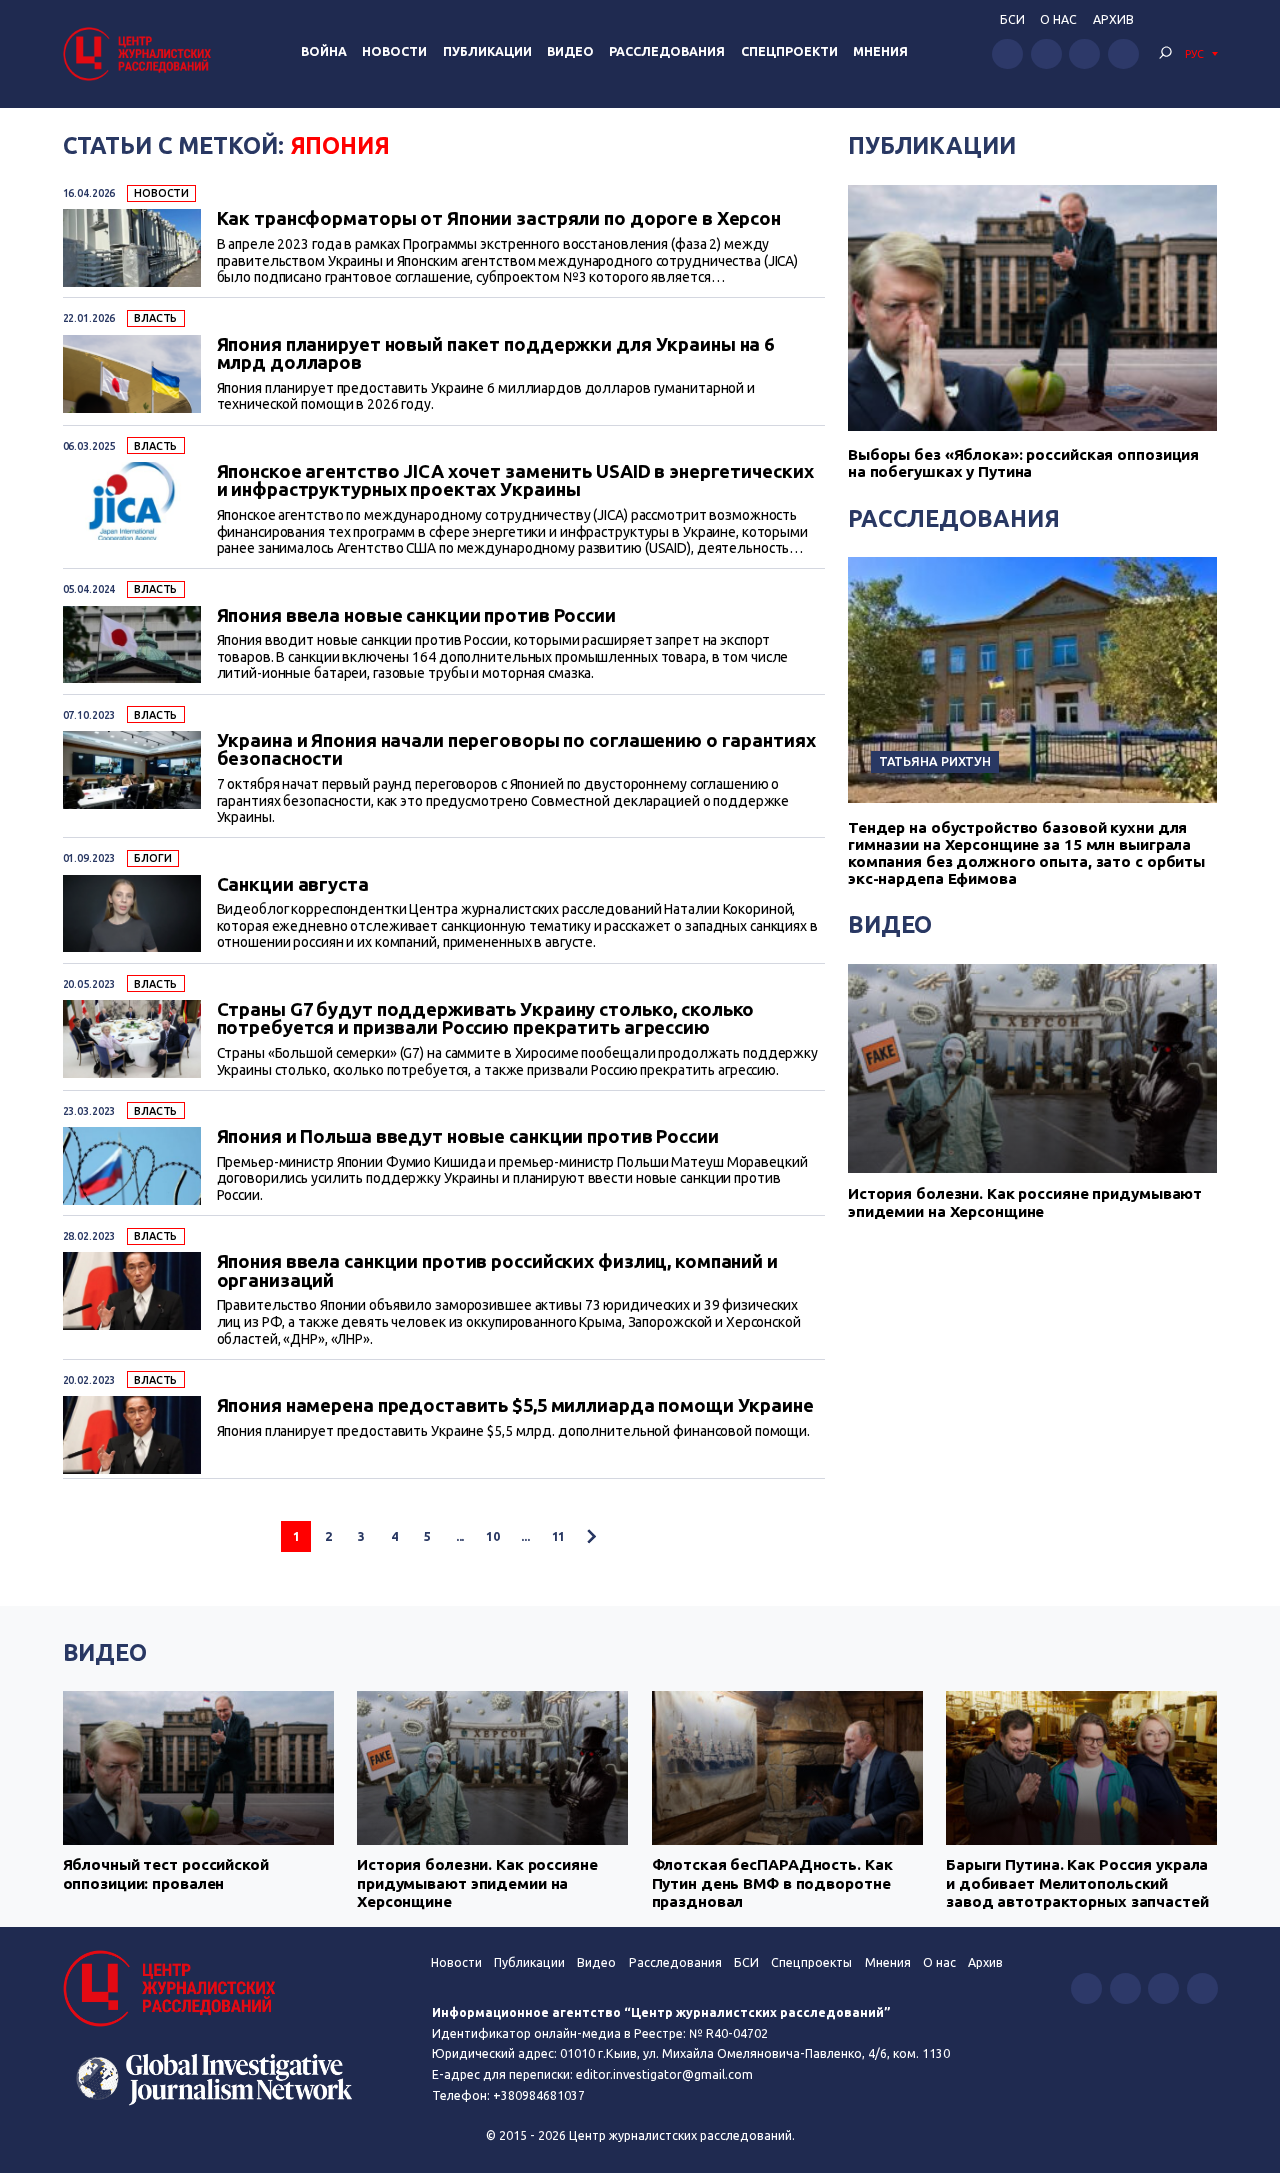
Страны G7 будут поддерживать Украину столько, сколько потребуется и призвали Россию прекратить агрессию (486, 1018)
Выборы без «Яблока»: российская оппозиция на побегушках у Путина (1023, 463)
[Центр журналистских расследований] (140, 53)
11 (559, 1536)
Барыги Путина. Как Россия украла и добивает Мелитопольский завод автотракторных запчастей (1077, 1883)
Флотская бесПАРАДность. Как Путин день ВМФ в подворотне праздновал (772, 1883)
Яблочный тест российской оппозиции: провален (166, 1873)
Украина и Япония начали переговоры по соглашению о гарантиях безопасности (516, 749)
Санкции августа (293, 884)
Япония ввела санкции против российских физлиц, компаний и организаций (497, 1270)
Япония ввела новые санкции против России (416, 615)
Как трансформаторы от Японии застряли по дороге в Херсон (499, 218)
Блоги (152, 858)
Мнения (880, 51)
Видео (570, 51)
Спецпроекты (811, 1962)
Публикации (487, 51)
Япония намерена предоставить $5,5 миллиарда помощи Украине (515, 1405)
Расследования (667, 51)
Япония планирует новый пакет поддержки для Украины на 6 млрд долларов (496, 353)
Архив (1113, 19)
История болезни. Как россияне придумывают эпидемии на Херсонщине (1025, 1202)
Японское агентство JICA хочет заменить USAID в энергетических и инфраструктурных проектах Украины (515, 480)
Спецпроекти (789, 51)
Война (324, 51)
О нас (1058, 19)
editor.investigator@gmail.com (664, 2074)
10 (493, 1536)
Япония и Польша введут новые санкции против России (468, 1136)
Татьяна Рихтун (935, 761)
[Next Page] (591, 1536)
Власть (155, 318)
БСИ (1012, 19)
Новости (394, 51)
